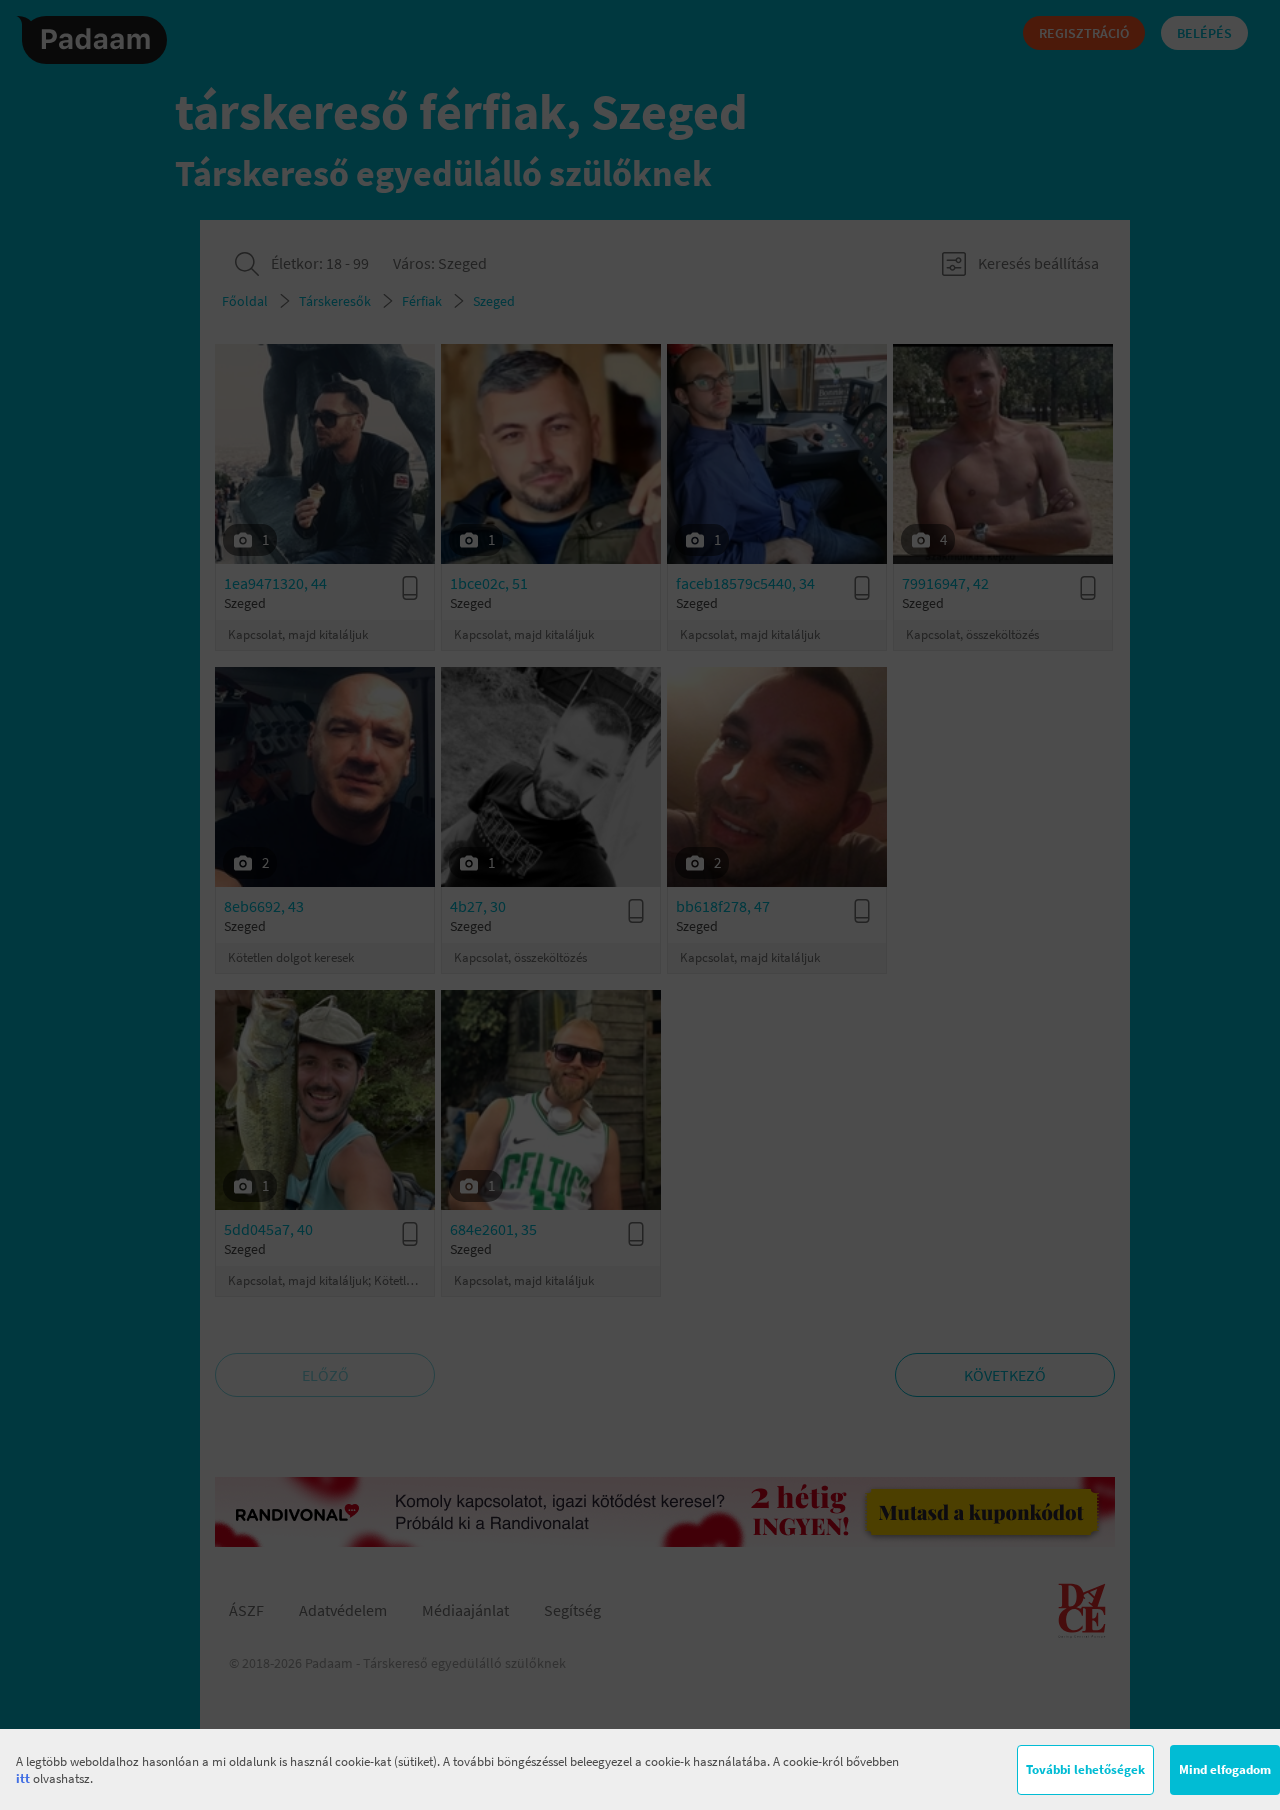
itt (23, 1778)
